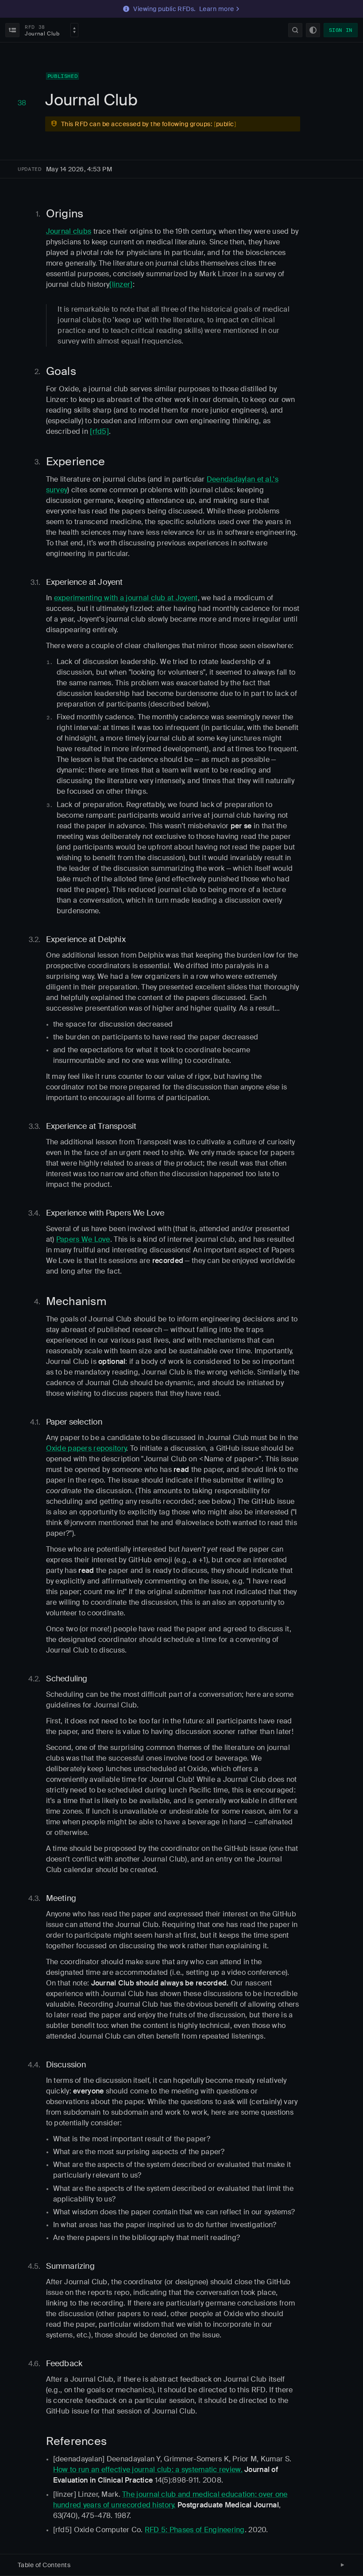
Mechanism (76, 1301)
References (76, 2441)
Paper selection (74, 1422)
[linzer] (121, 284)
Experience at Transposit (91, 1126)
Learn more (217, 9)
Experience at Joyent (85, 582)
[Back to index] (12, 30)
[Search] (295, 30)
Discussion (66, 2065)
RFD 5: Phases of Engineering (195, 2530)
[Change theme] (313, 30)
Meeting (61, 1898)
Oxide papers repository (86, 1448)
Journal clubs (69, 231)
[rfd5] (99, 431)
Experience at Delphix (86, 939)
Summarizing (70, 2266)
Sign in (341, 30)
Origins (65, 214)
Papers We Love (83, 1239)
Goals (61, 371)
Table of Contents (44, 2565)
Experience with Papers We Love (105, 1213)
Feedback (64, 2364)
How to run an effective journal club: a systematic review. (148, 2470)
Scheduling (67, 1679)
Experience (75, 462)
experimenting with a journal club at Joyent (126, 598)
